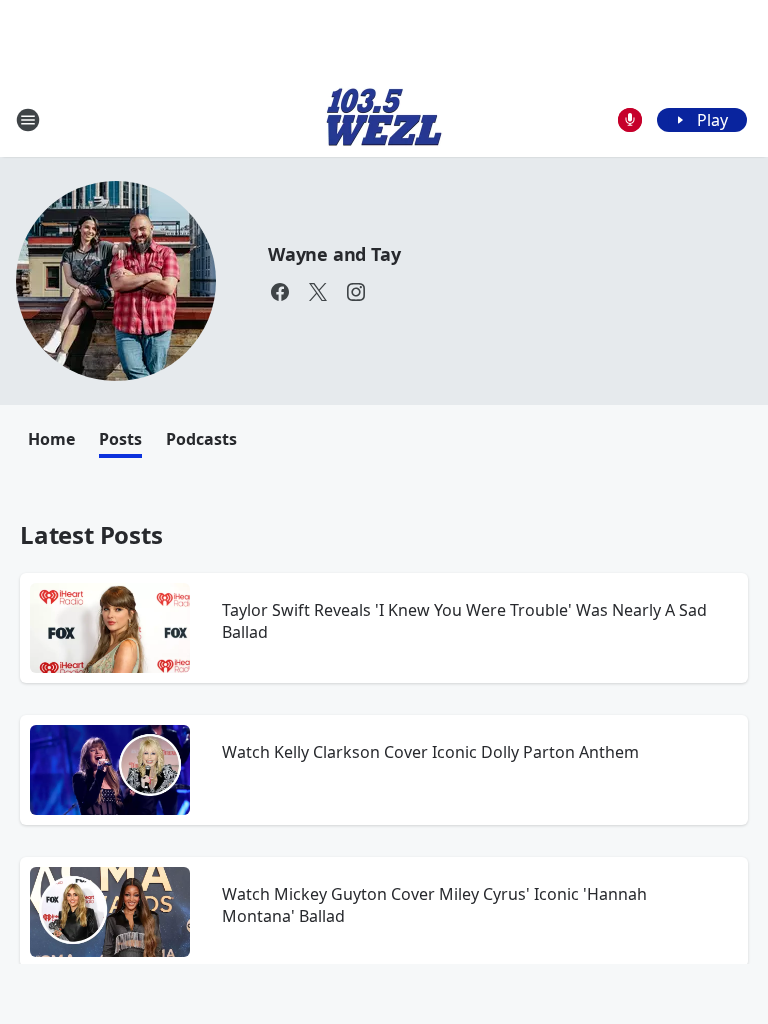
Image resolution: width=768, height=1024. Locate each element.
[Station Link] (384, 119)
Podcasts (201, 439)
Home (51, 439)
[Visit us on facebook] (280, 292)
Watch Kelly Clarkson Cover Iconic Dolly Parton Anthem (430, 752)
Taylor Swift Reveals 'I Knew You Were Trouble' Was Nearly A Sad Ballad (464, 621)
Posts (120, 439)
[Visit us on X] (318, 292)
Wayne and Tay (334, 254)
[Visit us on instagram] (356, 292)
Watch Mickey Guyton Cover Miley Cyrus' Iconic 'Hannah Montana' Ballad (434, 905)
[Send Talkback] (630, 120)
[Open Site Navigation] (28, 120)
